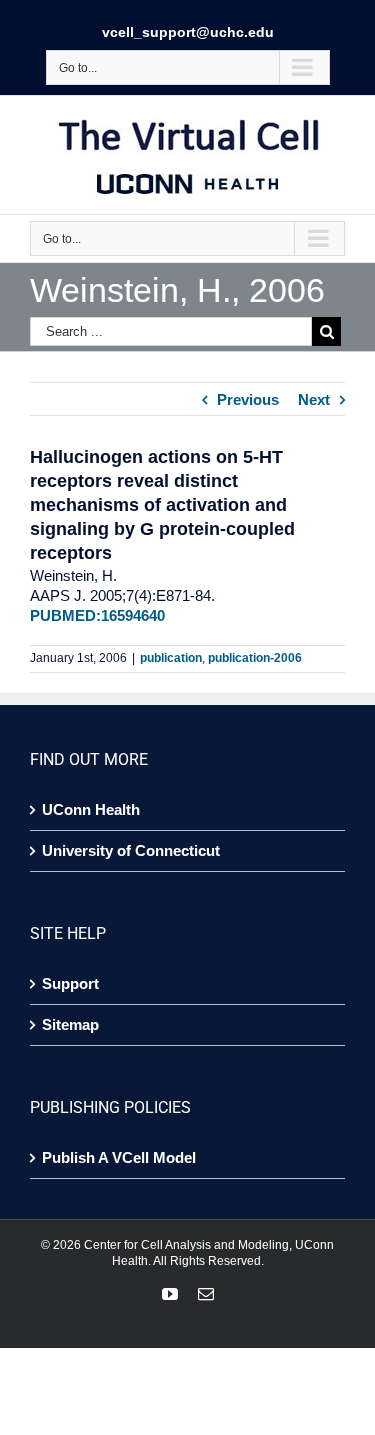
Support (70, 983)
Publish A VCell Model (119, 1157)
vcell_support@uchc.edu (188, 32)
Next (314, 399)
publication (171, 658)
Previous (248, 399)
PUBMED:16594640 (97, 615)
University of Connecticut (131, 850)
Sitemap (70, 1024)
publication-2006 (255, 658)
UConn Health (91, 809)
